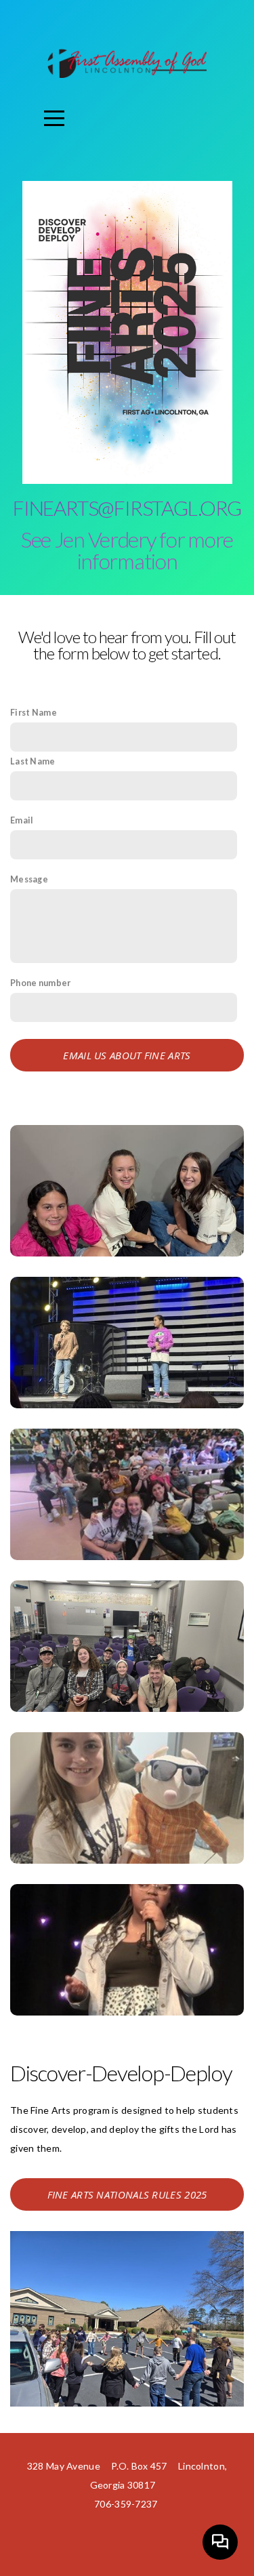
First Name (34, 713)
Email (22, 820)
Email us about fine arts (127, 1055)
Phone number (40, 983)
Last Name (33, 761)
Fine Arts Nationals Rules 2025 (127, 2194)
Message (29, 879)
